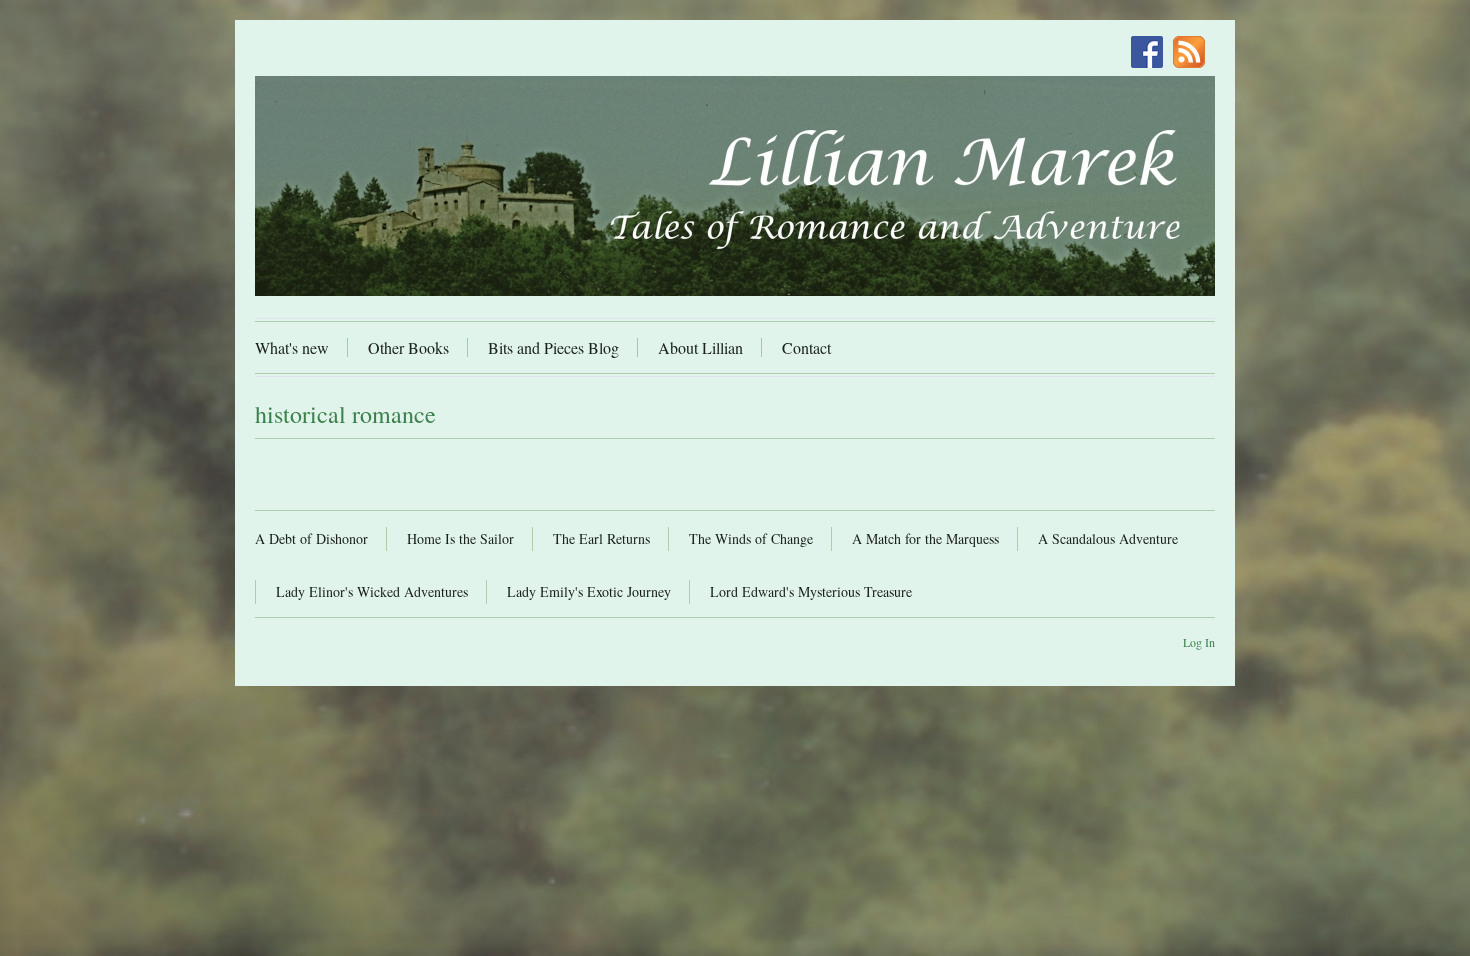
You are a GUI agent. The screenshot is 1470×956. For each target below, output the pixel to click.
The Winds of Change (751, 538)
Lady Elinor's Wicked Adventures (372, 591)
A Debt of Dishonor (311, 538)
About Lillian (700, 347)
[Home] (735, 186)
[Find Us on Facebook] (1152, 54)
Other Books (408, 347)
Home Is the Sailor (460, 538)
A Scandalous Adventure (1108, 538)
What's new (292, 347)
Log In (1199, 642)
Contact (806, 347)
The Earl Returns (601, 538)
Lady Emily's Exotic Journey (589, 591)
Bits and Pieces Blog (553, 347)
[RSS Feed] (1194, 54)
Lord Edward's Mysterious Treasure (811, 591)
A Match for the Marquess (925, 538)
